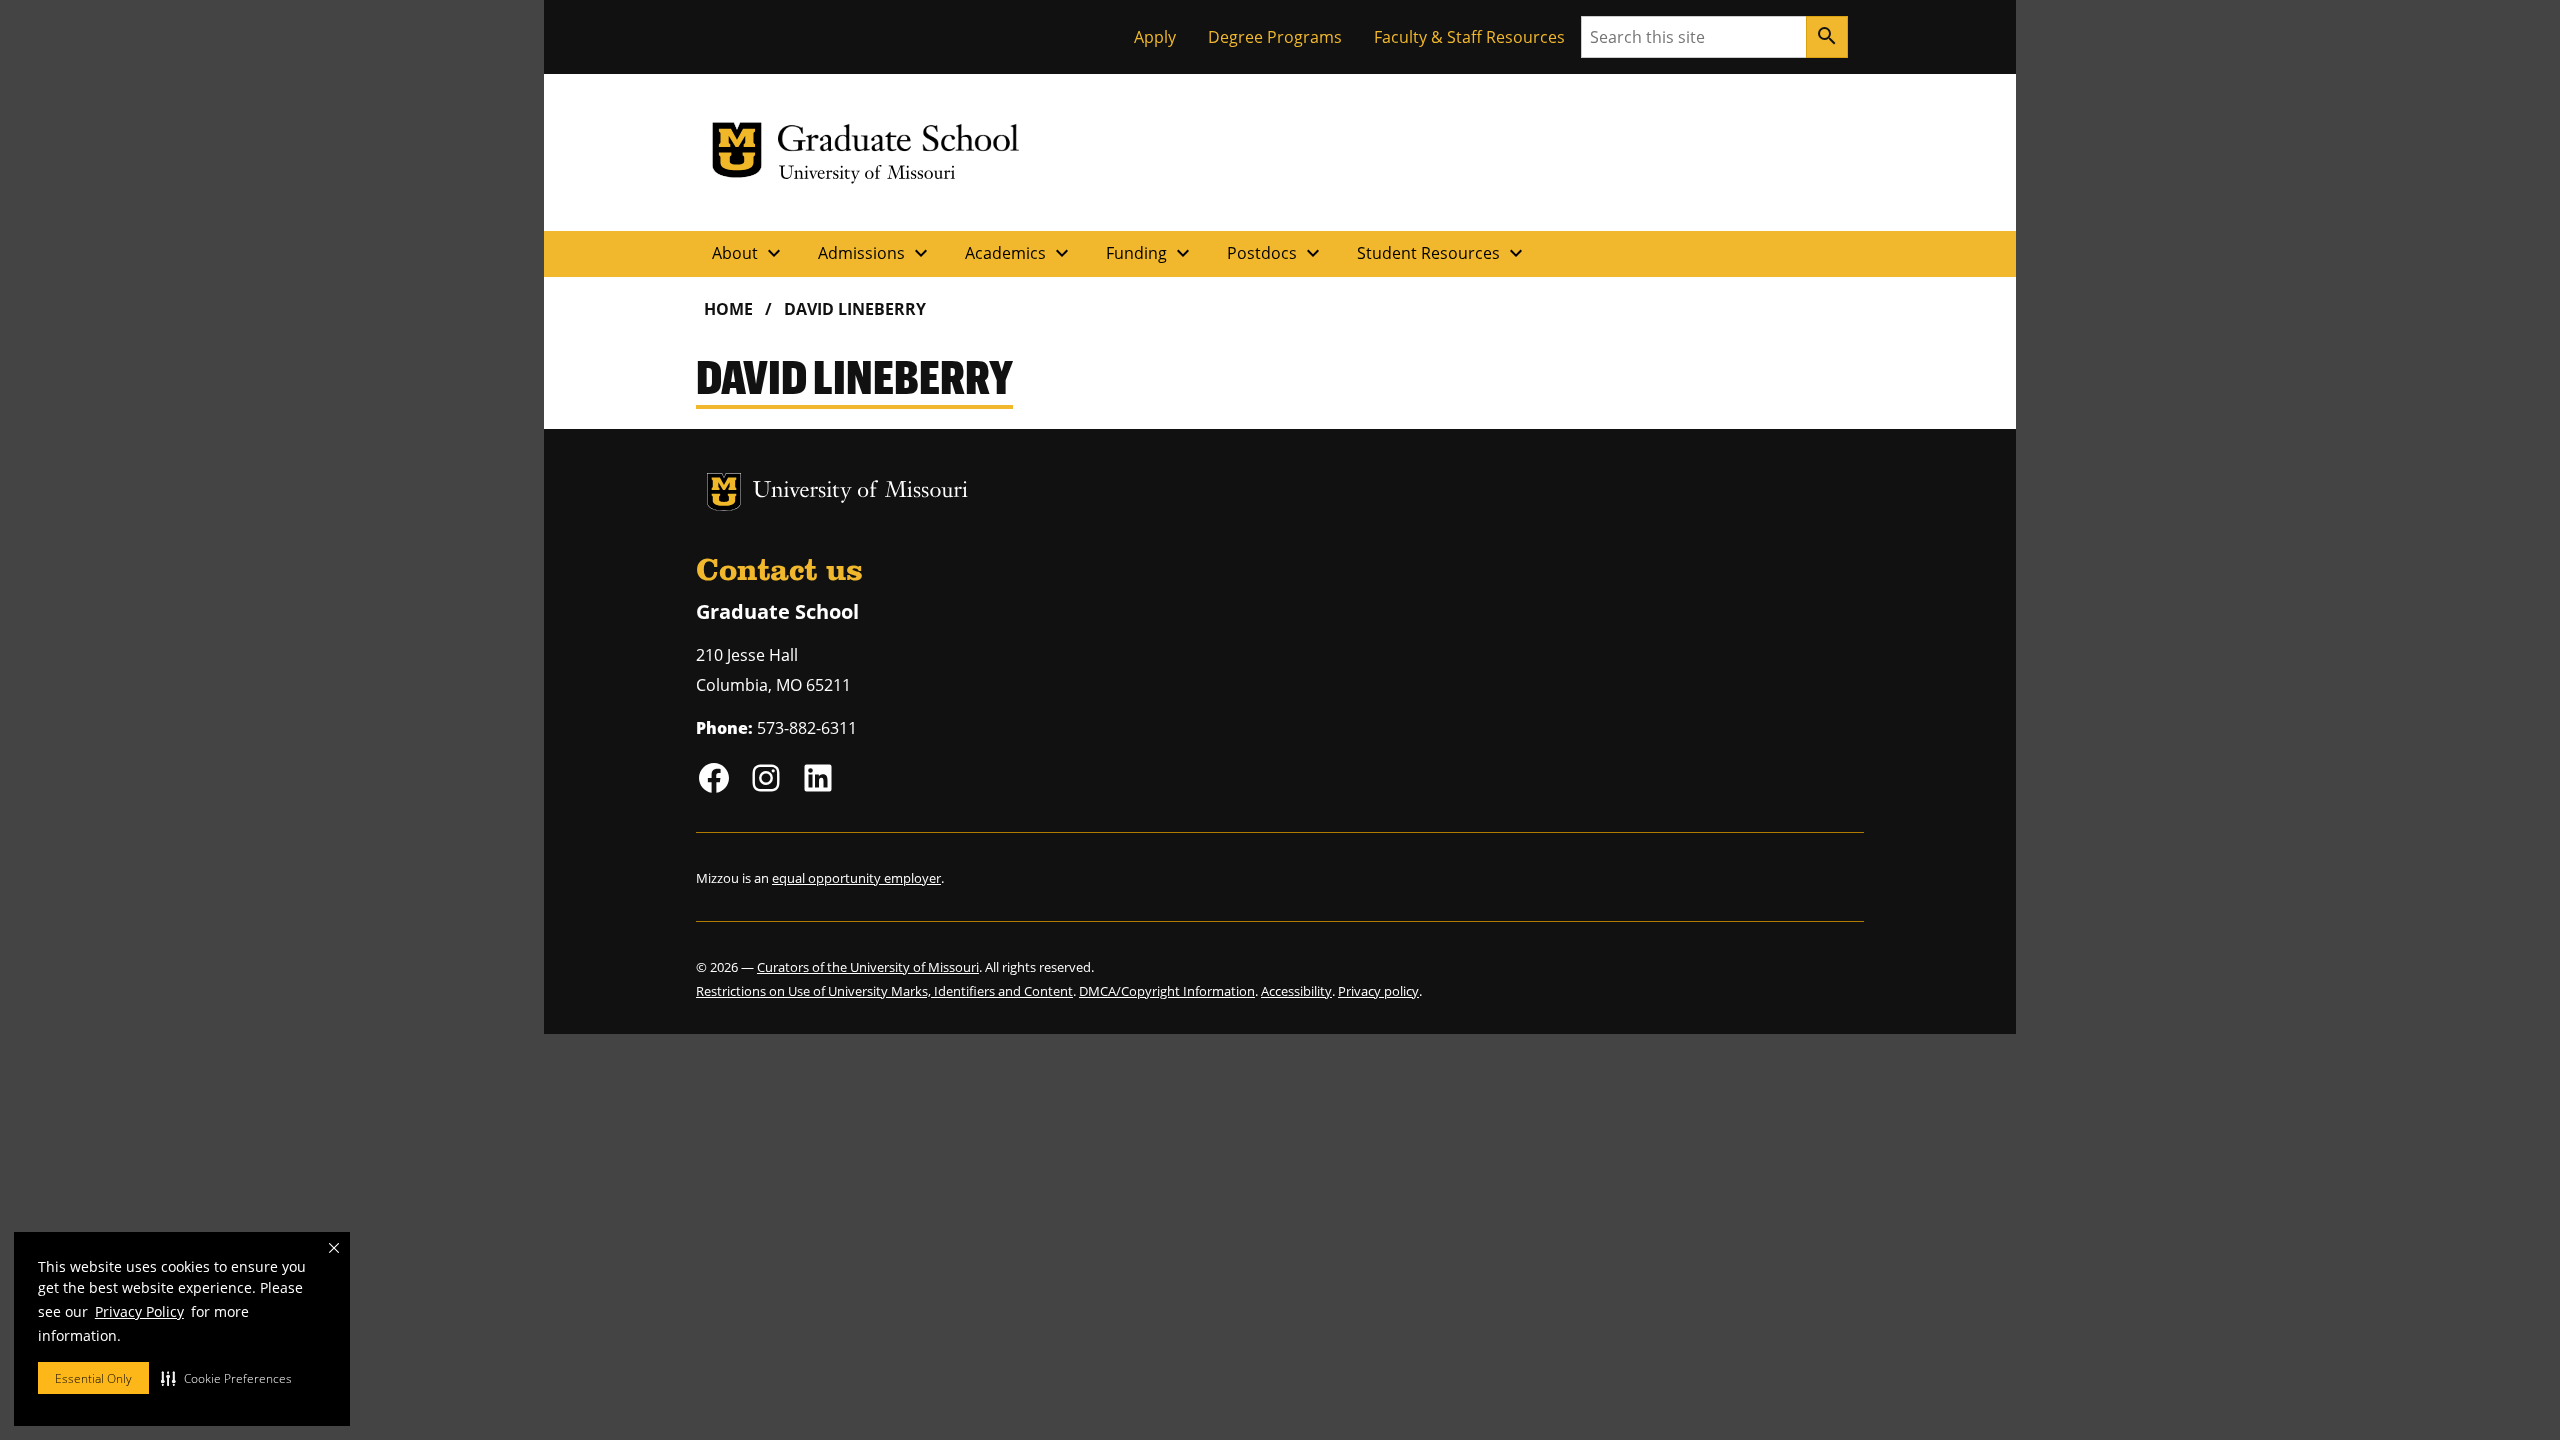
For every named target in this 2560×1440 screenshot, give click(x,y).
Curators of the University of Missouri (868, 967)
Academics (1019, 253)
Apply (1155, 37)
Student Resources (1442, 253)
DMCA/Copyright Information (1167, 991)
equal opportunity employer (856, 878)
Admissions (875, 253)
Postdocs (1276, 253)
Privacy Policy (139, 1311)
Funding (1150, 253)
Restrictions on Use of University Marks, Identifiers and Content (884, 991)
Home (728, 309)
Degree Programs (1275, 37)
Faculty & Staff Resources (1469, 37)
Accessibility (1296, 991)
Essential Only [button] (93, 1378)
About (749, 253)
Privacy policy (1378, 991)
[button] (226, 1378)
